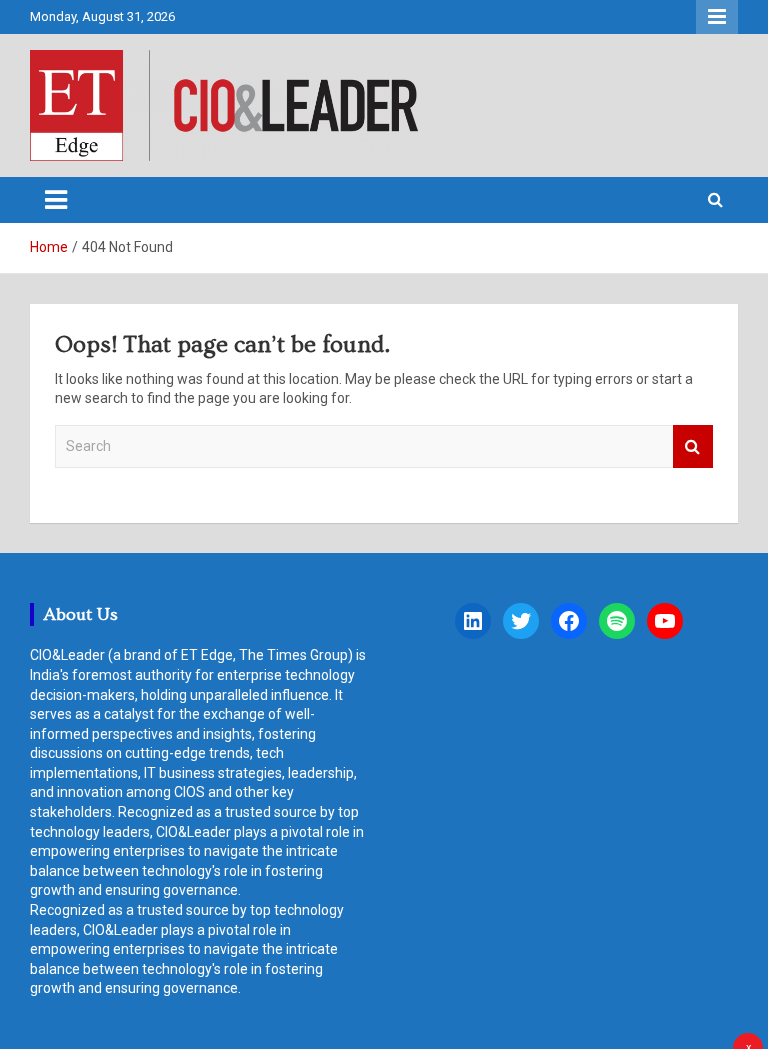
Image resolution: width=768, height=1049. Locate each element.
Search (693, 446)
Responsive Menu (717, 17)
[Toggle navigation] (56, 200)
